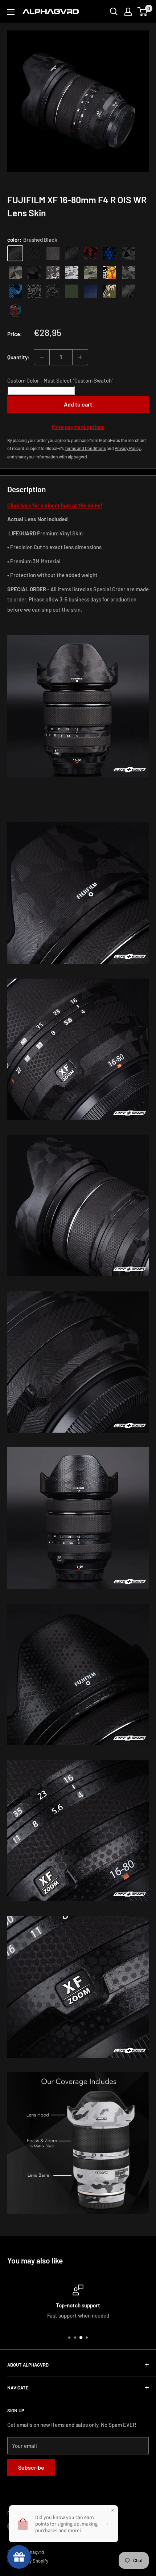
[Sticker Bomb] (110, 272)
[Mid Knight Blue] (15, 291)
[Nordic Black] (128, 253)
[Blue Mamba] (110, 253)
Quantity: (18, 357)
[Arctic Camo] (72, 272)
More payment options (78, 427)
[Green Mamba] (128, 291)
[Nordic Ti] (15, 272)
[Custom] (15, 310)
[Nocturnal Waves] (53, 291)
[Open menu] (11, 12)
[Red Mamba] (91, 253)
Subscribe (31, 2467)
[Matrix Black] (34, 253)
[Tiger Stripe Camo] (110, 291)
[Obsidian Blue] (91, 291)
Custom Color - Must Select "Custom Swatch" (60, 380)
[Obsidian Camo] (53, 272)
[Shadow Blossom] (34, 291)
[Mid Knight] (128, 272)
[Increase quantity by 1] (80, 357)
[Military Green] (72, 291)
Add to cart (78, 404)
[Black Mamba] (72, 253)
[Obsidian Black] (53, 253)
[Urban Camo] (91, 272)
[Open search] (114, 12)
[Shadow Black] (34, 272)
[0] (143, 12)
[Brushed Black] (15, 253)
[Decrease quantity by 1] (42, 357)
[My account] (128, 12)
